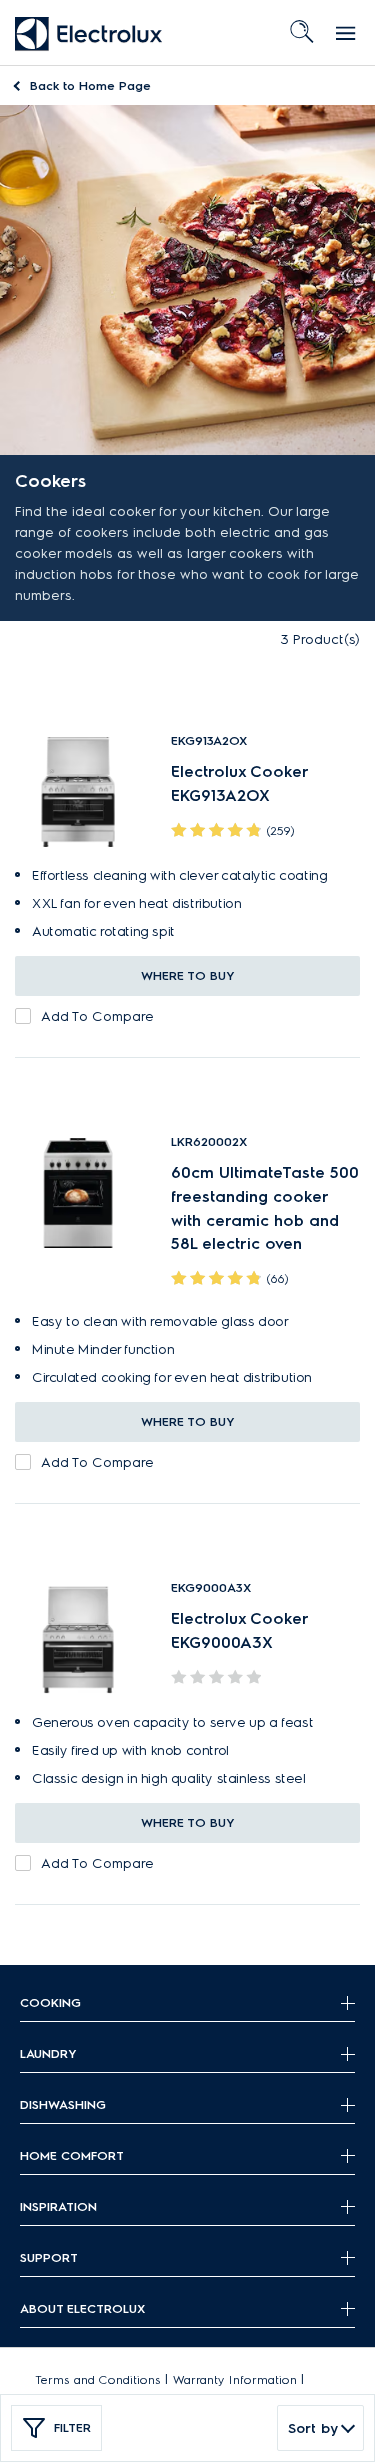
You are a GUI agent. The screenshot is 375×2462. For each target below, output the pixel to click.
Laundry (48, 2053)
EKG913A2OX (209, 740)
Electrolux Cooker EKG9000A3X (239, 1630)
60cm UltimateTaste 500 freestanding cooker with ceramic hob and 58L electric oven (265, 1208)
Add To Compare (97, 1016)
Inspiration (58, 2206)
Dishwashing (63, 2104)
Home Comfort (72, 2155)
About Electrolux (82, 2308)
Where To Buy (188, 975)
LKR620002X (209, 1141)
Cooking (50, 2002)
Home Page (90, 85)
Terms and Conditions (98, 2379)
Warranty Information (235, 2379)
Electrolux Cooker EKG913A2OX (239, 783)
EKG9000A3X (211, 1587)
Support (49, 2257)
